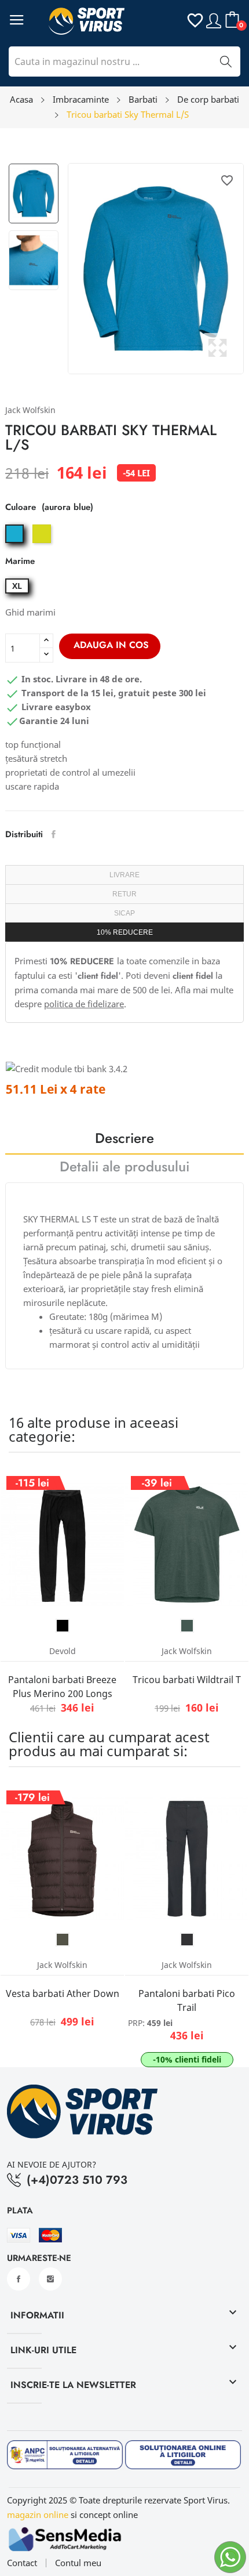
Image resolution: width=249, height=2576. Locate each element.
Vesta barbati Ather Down (63, 1993)
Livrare (124, 875)
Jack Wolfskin (30, 410)
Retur (124, 894)
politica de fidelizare (84, 1004)
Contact (22, 2563)
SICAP (124, 913)
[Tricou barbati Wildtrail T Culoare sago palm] (187, 1626)
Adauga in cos (111, 645)
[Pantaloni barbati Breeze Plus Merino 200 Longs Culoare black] (63, 1626)
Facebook (19, 2279)
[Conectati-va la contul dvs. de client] (214, 19)
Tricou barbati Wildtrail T (187, 1680)
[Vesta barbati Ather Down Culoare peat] (63, 1940)
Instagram (50, 2279)
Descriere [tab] (124, 1140)
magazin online (38, 2515)
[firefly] (43, 543)
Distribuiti (54, 834)
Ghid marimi (30, 612)
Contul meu (78, 2563)
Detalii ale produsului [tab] (124, 1168)
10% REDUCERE (125, 932)
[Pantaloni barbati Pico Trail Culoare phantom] (187, 1940)
